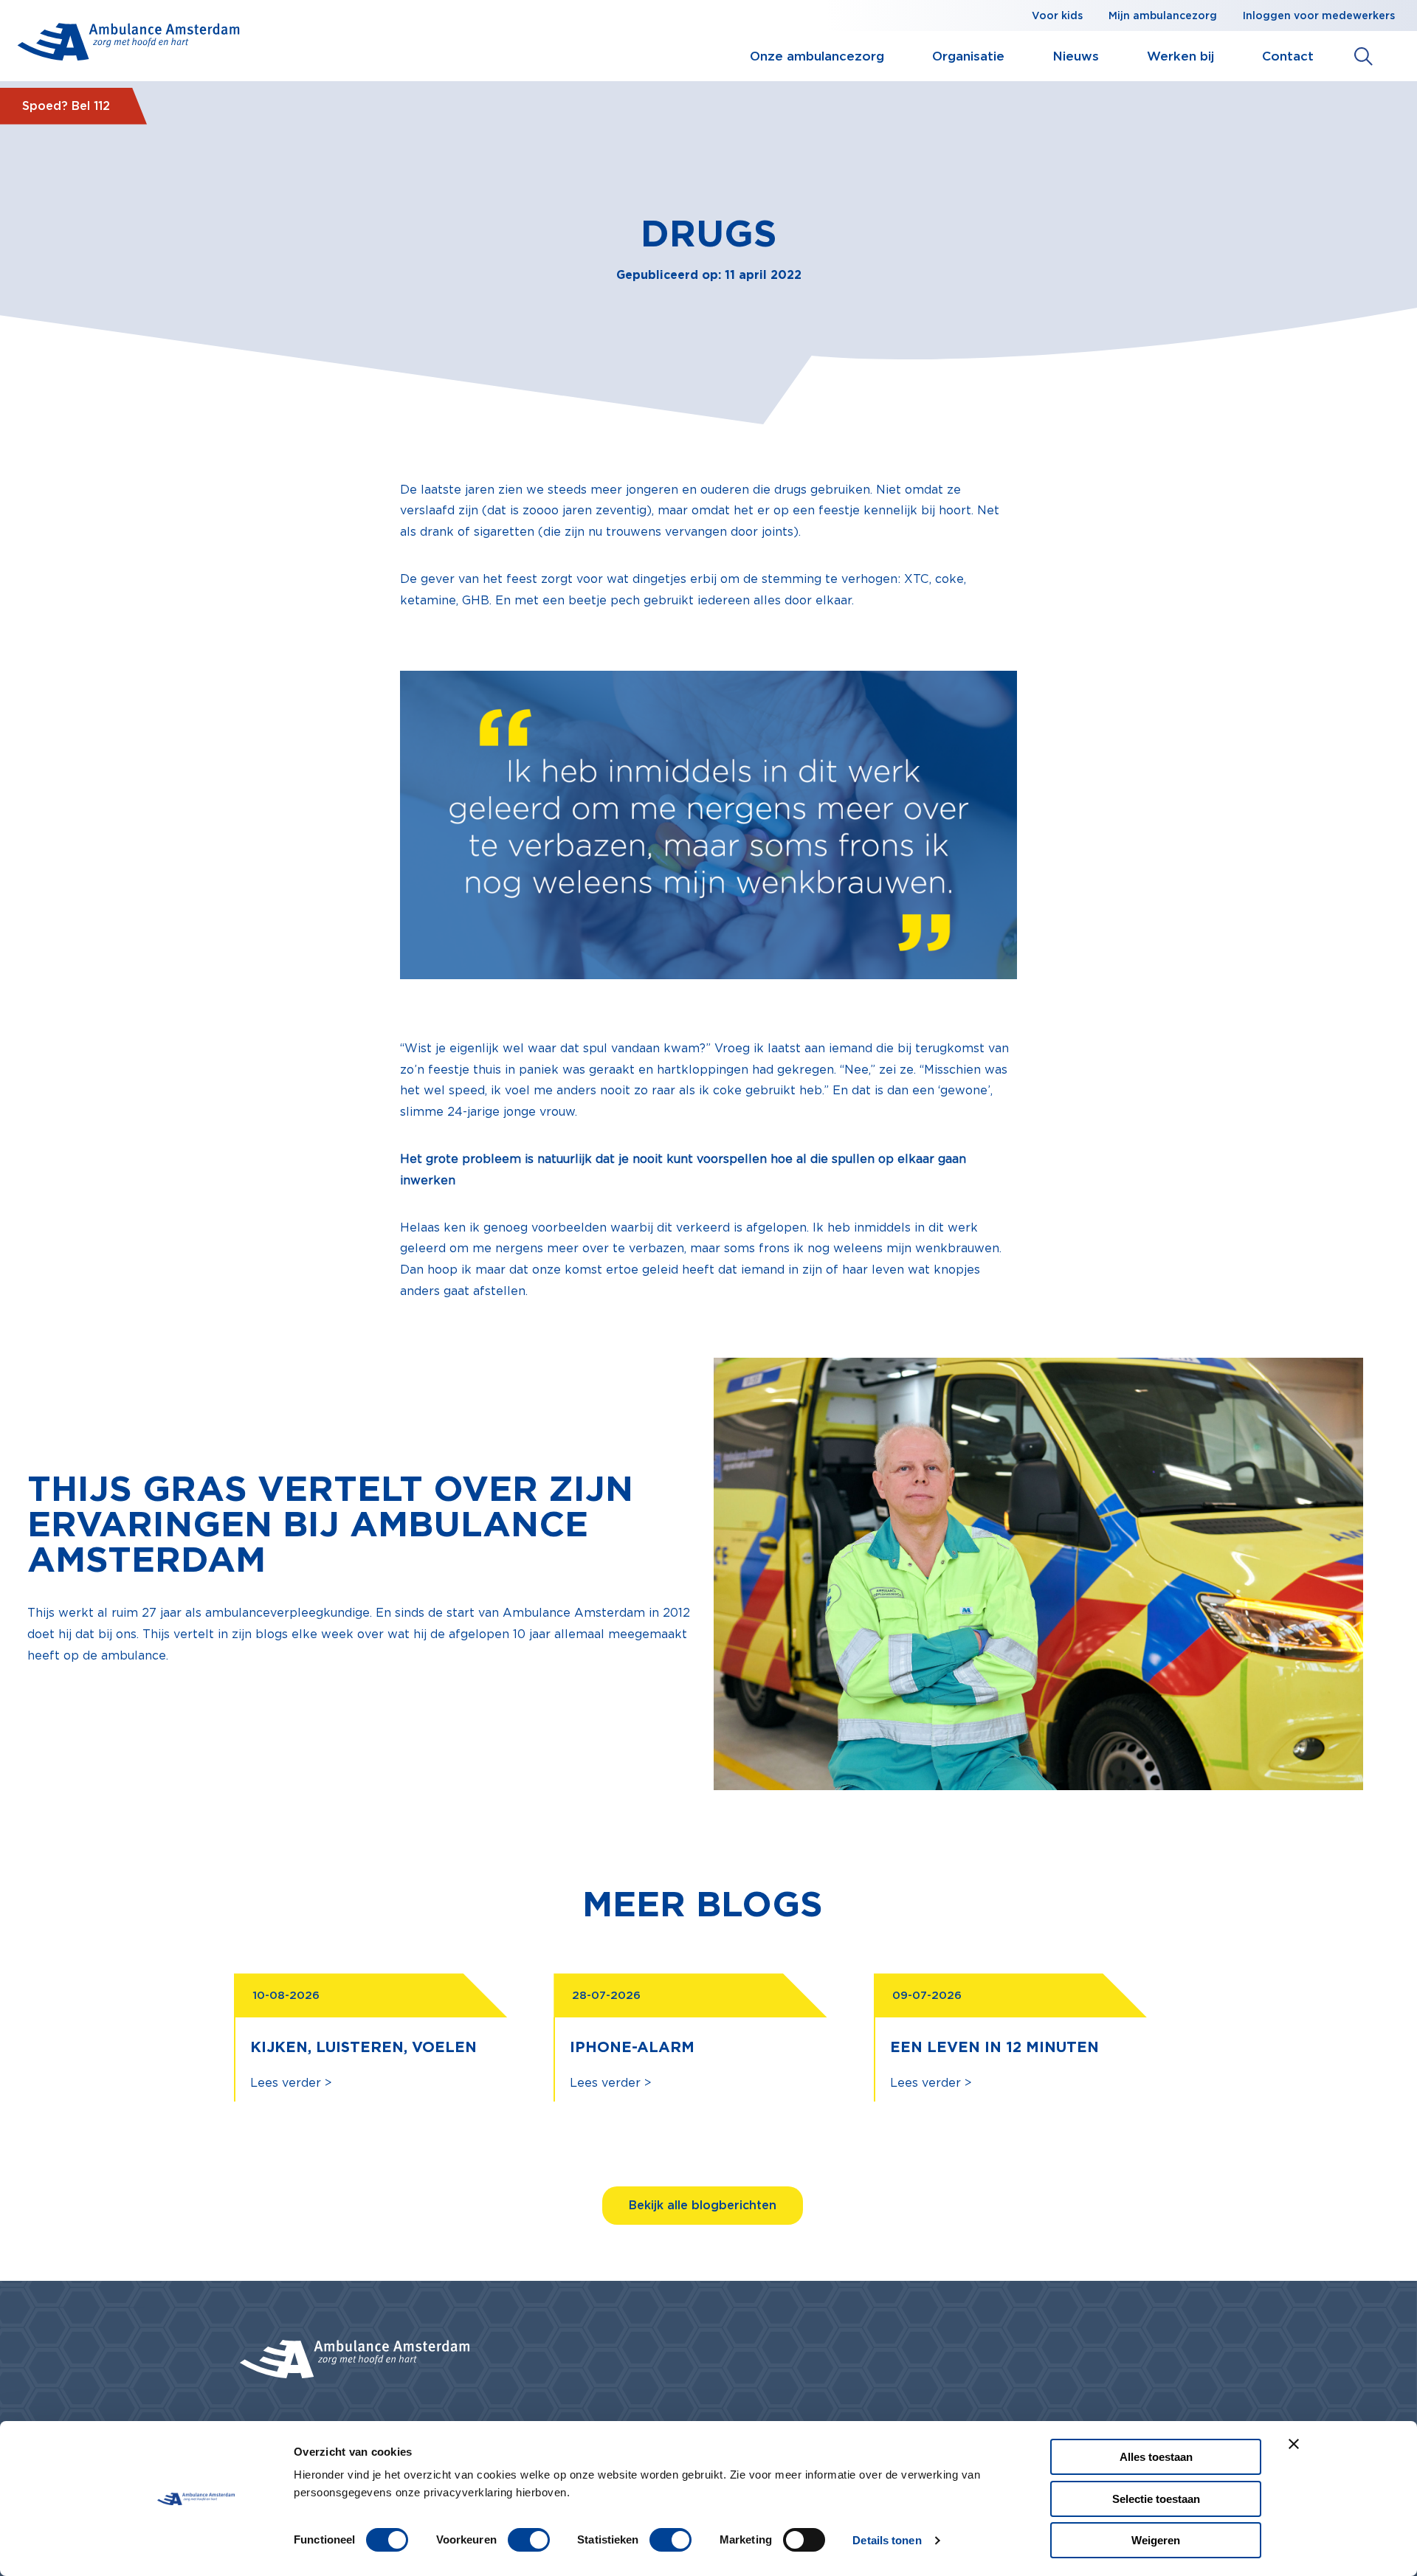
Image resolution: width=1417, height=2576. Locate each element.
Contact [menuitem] (1288, 56)
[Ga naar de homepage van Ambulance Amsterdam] (129, 45)
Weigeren (1156, 2540)
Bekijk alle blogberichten (703, 2205)
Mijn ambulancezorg (1163, 15)
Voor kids (1057, 15)
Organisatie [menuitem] (968, 56)
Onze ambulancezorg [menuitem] (817, 56)
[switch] (529, 2540)
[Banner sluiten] (1294, 2444)
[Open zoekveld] (1363, 56)
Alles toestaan (1156, 2457)
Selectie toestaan (1156, 2499)
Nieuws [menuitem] (1076, 56)
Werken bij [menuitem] (1180, 56)
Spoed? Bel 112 (66, 106)
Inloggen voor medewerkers (1319, 15)
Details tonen (887, 2540)
